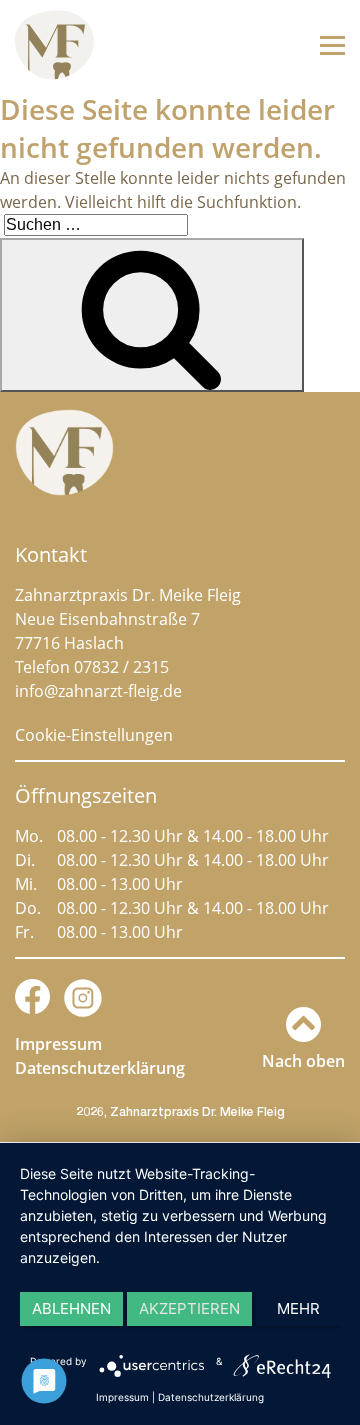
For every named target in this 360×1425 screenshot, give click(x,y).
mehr (298, 1308)
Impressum (58, 1044)
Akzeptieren (189, 1308)
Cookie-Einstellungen (94, 735)
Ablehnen (71, 1308)
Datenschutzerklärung (100, 1068)
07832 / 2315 (121, 667)
